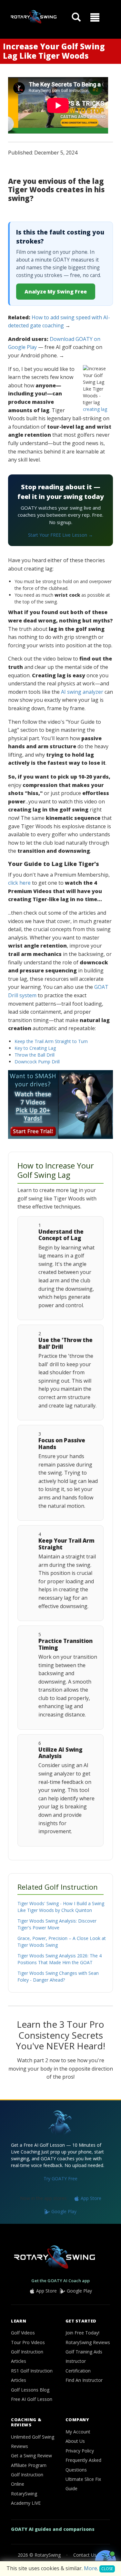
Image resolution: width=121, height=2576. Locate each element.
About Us (75, 2441)
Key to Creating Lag (35, 1048)
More (91, 2568)
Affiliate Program (29, 2465)
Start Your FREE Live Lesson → (60, 535)
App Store (90, 2198)
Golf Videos (23, 2333)
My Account (78, 2432)
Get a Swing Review (31, 2456)
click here (19, 883)
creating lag (95, 409)
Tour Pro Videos (28, 2342)
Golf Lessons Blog (30, 2390)
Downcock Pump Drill (37, 1062)
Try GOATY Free (60, 2178)
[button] (95, 17)
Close (107, 2569)
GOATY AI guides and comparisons (53, 2529)
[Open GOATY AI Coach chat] (106, 2561)
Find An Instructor (84, 2380)
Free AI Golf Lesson (32, 2399)
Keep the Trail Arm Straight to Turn (51, 1041)
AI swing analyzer (82, 692)
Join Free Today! (82, 2333)
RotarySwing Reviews (88, 2342)
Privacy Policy (80, 2451)
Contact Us (85, 2555)
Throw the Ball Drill (35, 1055)
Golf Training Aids (84, 2352)
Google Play (63, 2211)
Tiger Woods (31, 189)
